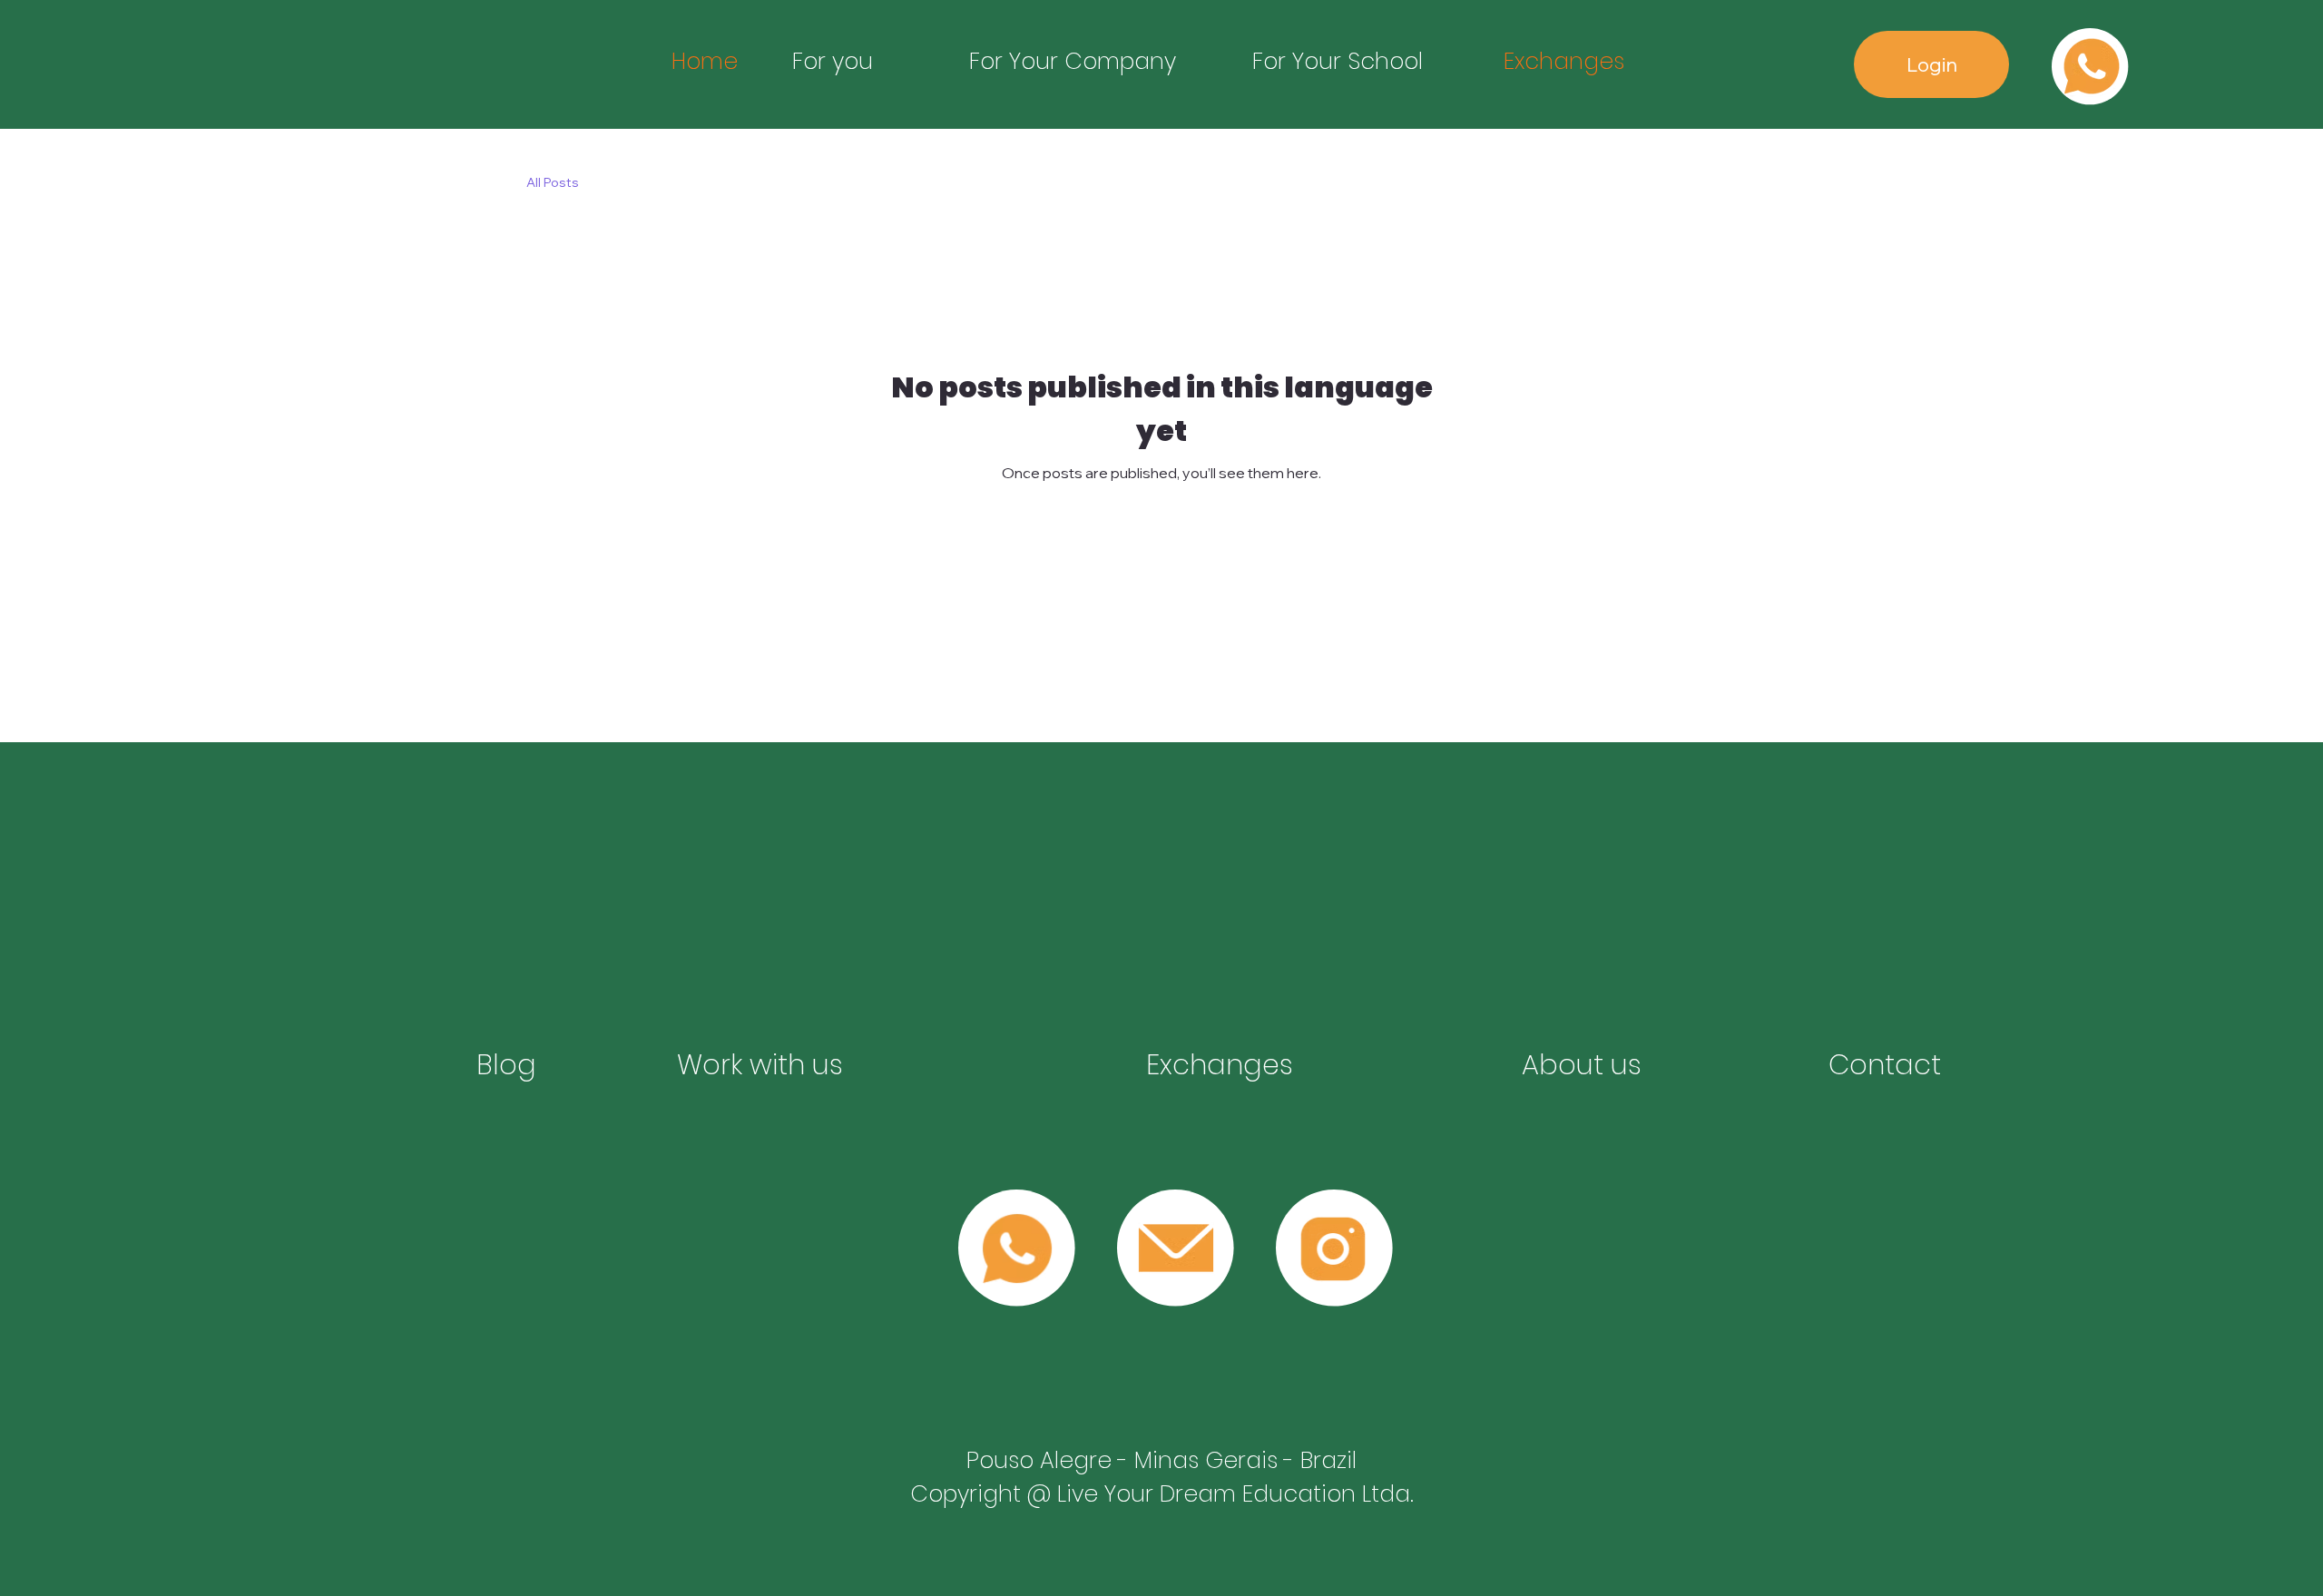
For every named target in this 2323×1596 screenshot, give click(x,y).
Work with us (760, 1065)
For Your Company (1073, 61)
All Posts (553, 182)
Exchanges (1564, 61)
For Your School (1338, 61)
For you (833, 61)
